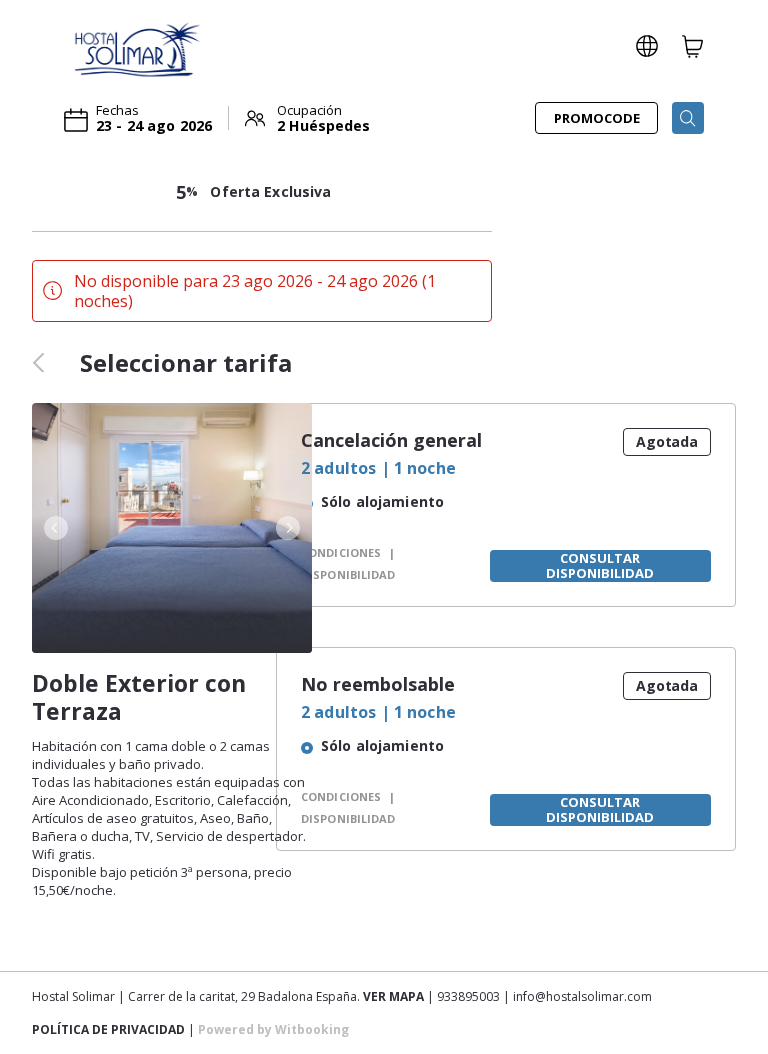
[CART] (693, 46)
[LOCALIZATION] (647, 46)
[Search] (688, 118)
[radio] (395, 504)
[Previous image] (54, 528)
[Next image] (290, 528)
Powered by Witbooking (273, 1029)
